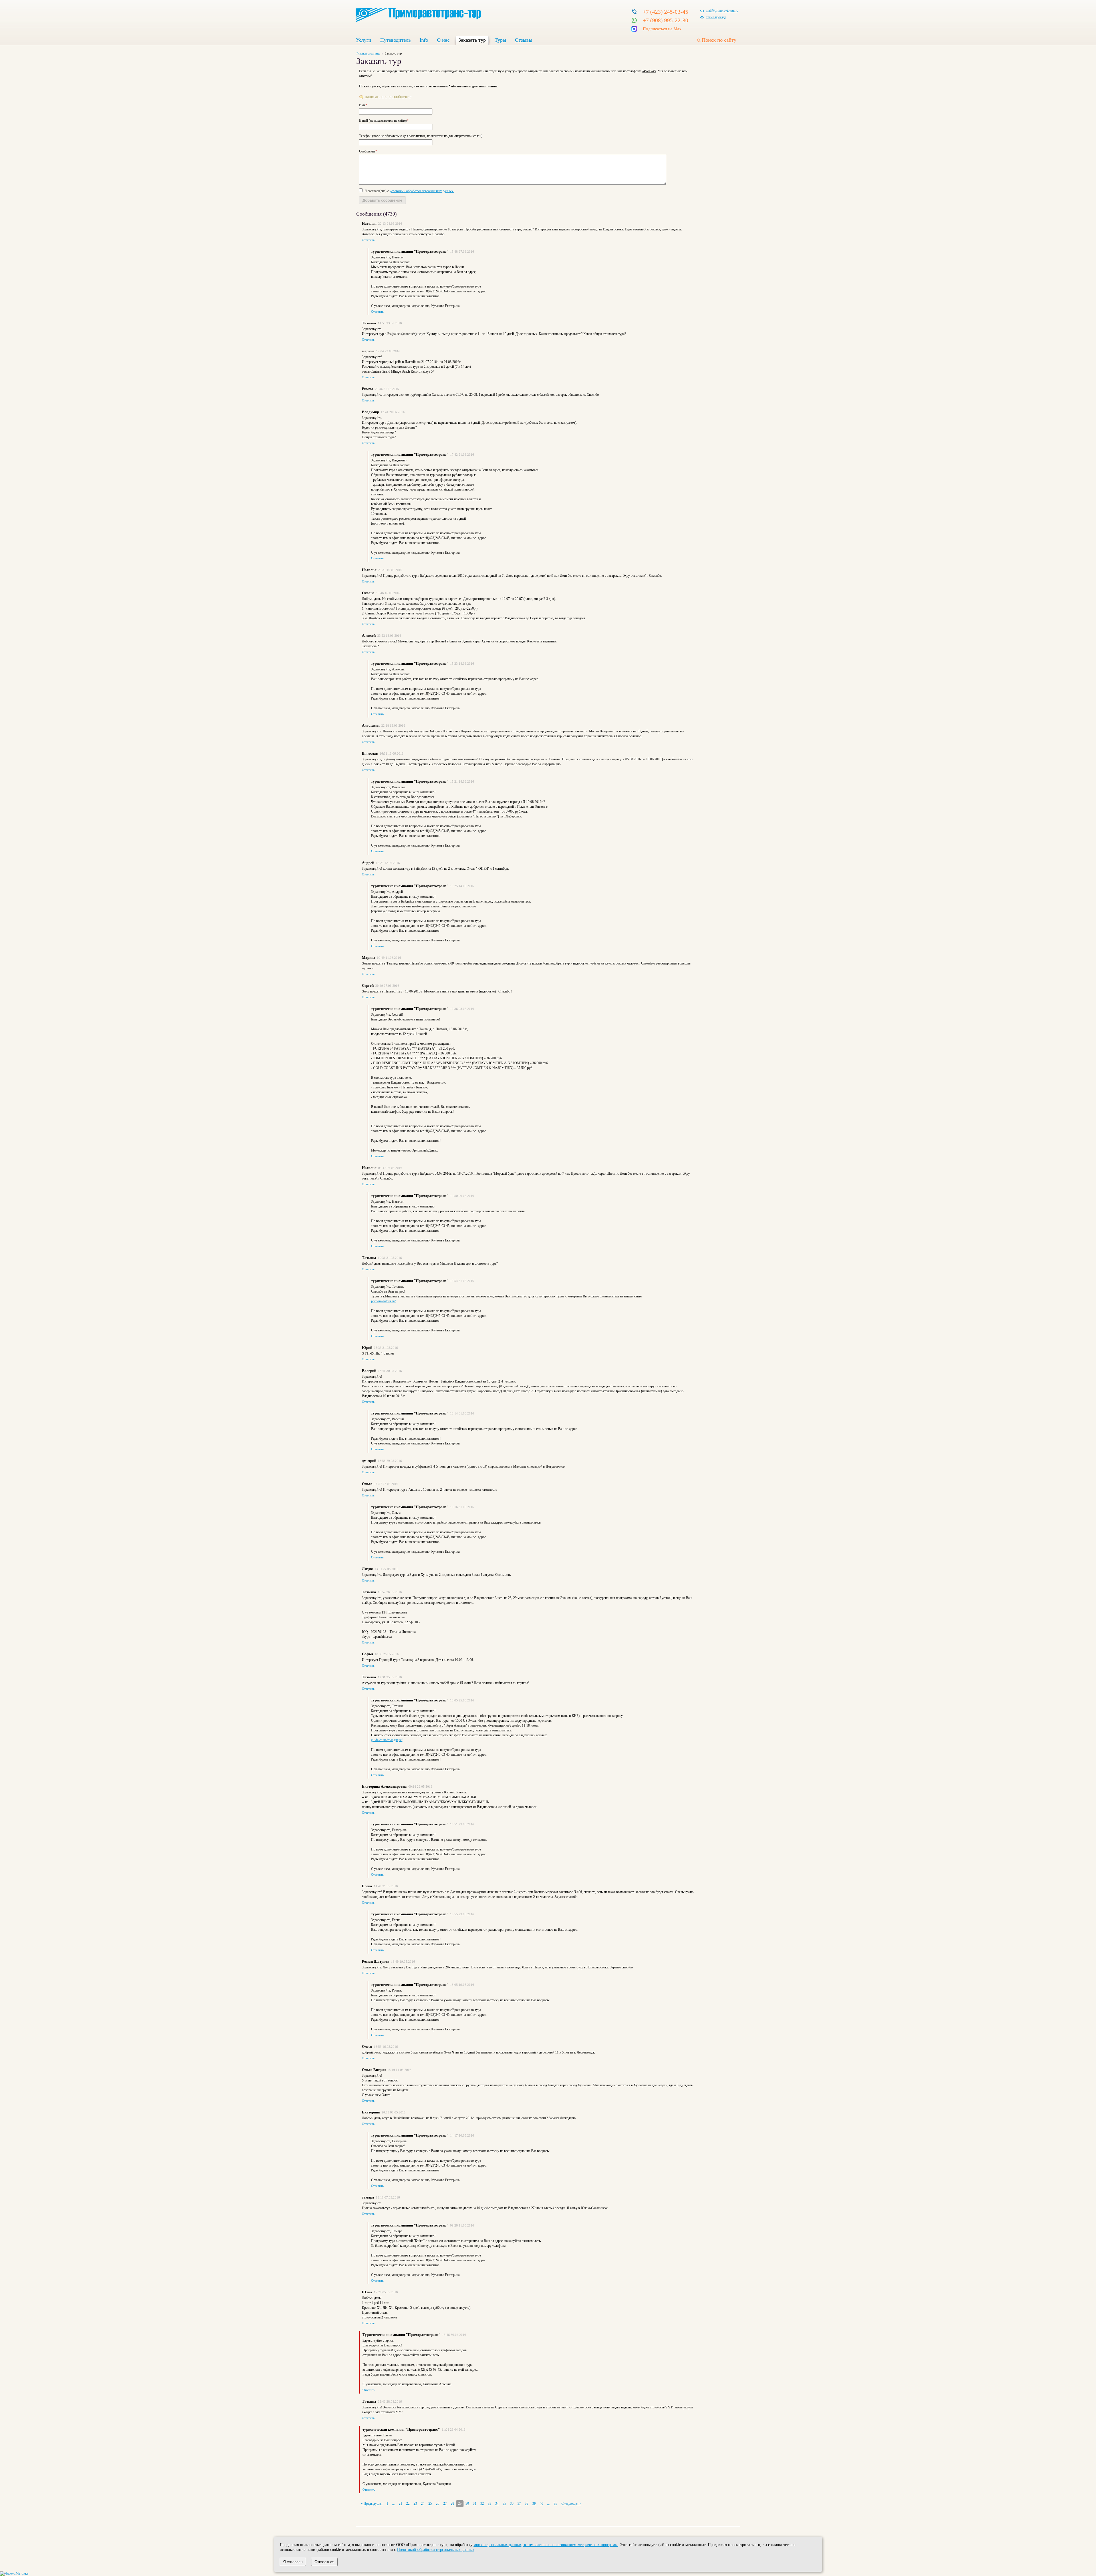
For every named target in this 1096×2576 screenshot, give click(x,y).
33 (489, 2503)
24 (423, 2503)
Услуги (364, 40)
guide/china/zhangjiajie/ (387, 1740)
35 (504, 2503)
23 (415, 2503)
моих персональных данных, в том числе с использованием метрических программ (546, 2545)
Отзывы (524, 40)
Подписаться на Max (662, 29)
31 (475, 2503)
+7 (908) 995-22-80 (665, 20)
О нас (443, 40)
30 (467, 2503)
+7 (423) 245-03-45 (665, 12)
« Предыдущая (372, 2503)
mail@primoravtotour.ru (722, 11)
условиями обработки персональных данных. (422, 191)
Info (424, 40)
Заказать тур (472, 40)
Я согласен (293, 2562)
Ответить (368, 240)
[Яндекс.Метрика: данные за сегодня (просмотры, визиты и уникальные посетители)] (14, 2574)
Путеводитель (395, 40)
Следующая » (571, 2503)
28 (452, 2503)
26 (438, 2503)
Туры (500, 40)
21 (400, 2503)
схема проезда (716, 17)
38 (527, 2503)
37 (519, 2503)
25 (430, 2503)
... (393, 2503)
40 (541, 2503)
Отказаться (324, 2562)
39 (534, 2503)
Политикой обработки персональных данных (436, 2549)
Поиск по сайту (719, 40)
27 (445, 2503)
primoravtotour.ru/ (383, 1301)
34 (497, 2503)
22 (408, 2503)
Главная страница (368, 53)
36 (512, 2503)
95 (555, 2503)
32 (482, 2503)
